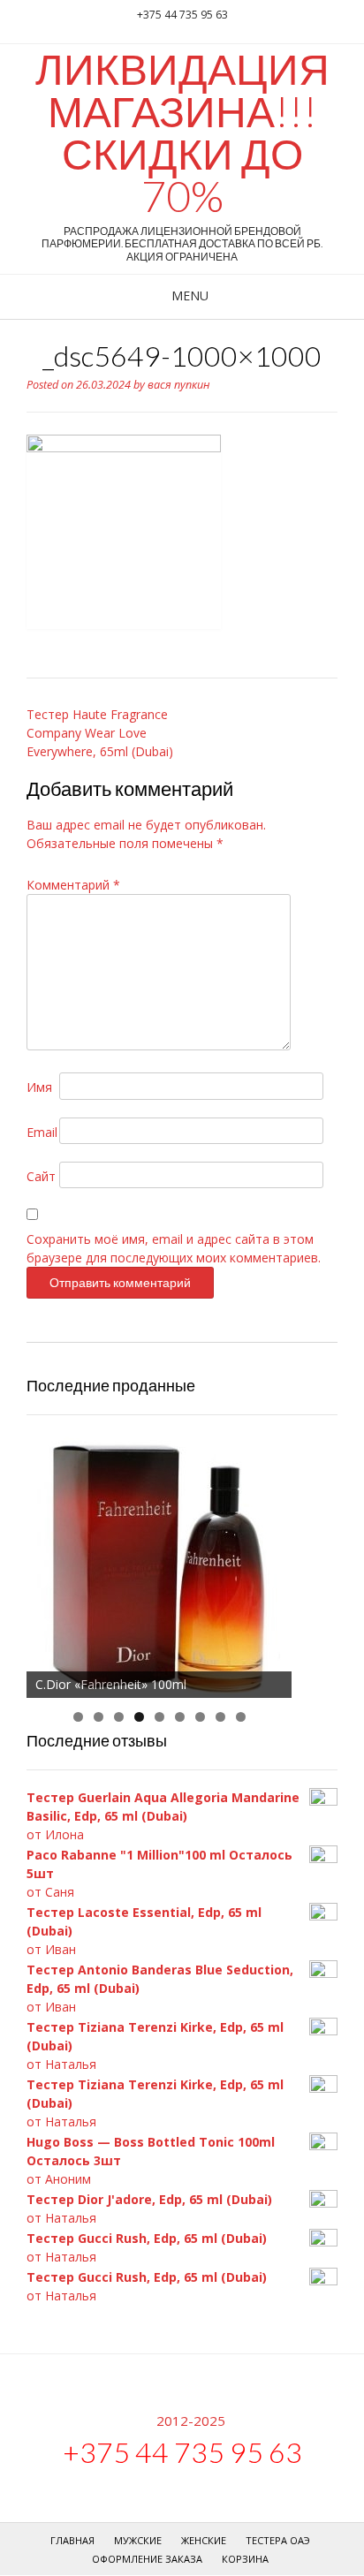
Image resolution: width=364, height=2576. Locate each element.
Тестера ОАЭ (278, 2540)
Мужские (138, 2540)
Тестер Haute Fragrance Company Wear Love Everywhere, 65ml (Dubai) (100, 733)
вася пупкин (179, 385)
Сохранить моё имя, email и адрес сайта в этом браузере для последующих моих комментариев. (174, 1248)
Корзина (245, 2559)
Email (42, 1132)
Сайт (41, 1176)
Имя (39, 1087)
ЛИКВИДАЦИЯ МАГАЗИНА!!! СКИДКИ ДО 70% (182, 133)
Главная (72, 2540)
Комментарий (73, 885)
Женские (204, 2540)
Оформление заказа (147, 2559)
